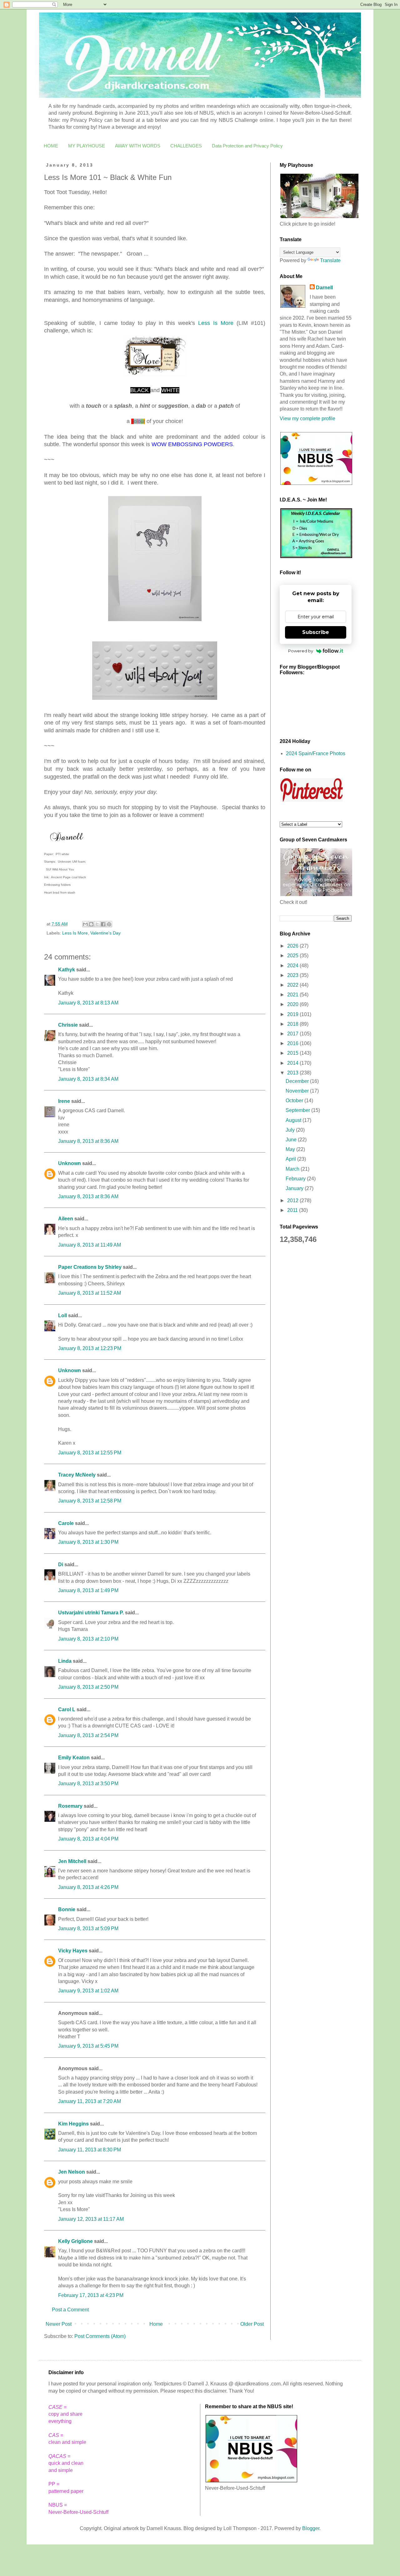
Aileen (66, 1219)
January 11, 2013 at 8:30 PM (90, 2150)
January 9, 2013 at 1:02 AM (88, 1991)
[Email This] (85, 924)
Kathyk (67, 970)
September (298, 1110)
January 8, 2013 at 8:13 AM (88, 1003)
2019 (293, 1014)
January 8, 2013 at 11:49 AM (90, 1245)
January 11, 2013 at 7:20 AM (90, 2101)
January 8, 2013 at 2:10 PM (88, 1639)
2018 (293, 1024)
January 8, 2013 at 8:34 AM (88, 1079)
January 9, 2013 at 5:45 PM (88, 2046)
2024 (293, 966)
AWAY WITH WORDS (138, 146)
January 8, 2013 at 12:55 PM (90, 1453)
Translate (330, 260)
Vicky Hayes (73, 1951)
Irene (64, 1101)
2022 (293, 985)
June (292, 1140)
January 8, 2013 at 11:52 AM (90, 1293)
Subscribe (316, 632)
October (295, 1101)
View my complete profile (307, 419)
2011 (293, 1210)
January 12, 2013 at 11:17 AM (91, 2219)
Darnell (324, 288)
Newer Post (59, 2324)
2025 (293, 956)
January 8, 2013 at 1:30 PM (88, 1542)
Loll (62, 1315)
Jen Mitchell (72, 1861)
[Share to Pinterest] (109, 924)
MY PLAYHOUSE (87, 146)
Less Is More (216, 323)
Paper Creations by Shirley (90, 1267)
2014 (293, 1063)
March (293, 1169)
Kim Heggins (73, 2124)
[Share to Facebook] (103, 924)
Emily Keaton (74, 1758)
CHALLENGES (186, 146)
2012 (293, 1201)
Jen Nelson (72, 2172)
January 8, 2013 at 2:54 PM (88, 1735)
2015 (293, 1053)
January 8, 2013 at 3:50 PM (88, 1784)
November (298, 1091)
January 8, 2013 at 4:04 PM (88, 1839)
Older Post (252, 2324)
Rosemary (70, 1806)
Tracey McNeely (77, 1475)
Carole (66, 1523)
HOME (51, 146)
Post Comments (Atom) (100, 2336)
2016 (293, 1043)
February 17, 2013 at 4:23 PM (91, 2295)
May (291, 1149)
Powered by (301, 651)
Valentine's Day (105, 933)
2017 (293, 1034)
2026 (293, 946)
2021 (293, 995)
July (291, 1130)
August (294, 1120)
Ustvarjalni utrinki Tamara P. (91, 1613)
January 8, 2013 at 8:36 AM (88, 1141)
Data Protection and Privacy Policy (247, 146)
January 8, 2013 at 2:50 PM (88, 1687)
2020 (293, 1004)
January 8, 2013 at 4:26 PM (88, 1887)
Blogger (311, 2528)
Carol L (67, 1709)
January (295, 1188)
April (291, 1159)
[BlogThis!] (91, 924)
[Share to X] (97, 924)
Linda (65, 1661)
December (298, 1081)
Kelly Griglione (75, 2241)
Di (61, 1565)
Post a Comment (70, 2310)
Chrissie (68, 1025)
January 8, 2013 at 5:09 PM (88, 1928)
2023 (293, 975)
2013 (293, 1073)
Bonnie (67, 1909)
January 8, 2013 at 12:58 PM (90, 1501)
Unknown (70, 1163)
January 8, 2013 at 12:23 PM (90, 1348)
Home (156, 2324)
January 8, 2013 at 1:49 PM (88, 1590)
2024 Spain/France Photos (316, 753)
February (296, 1179)
